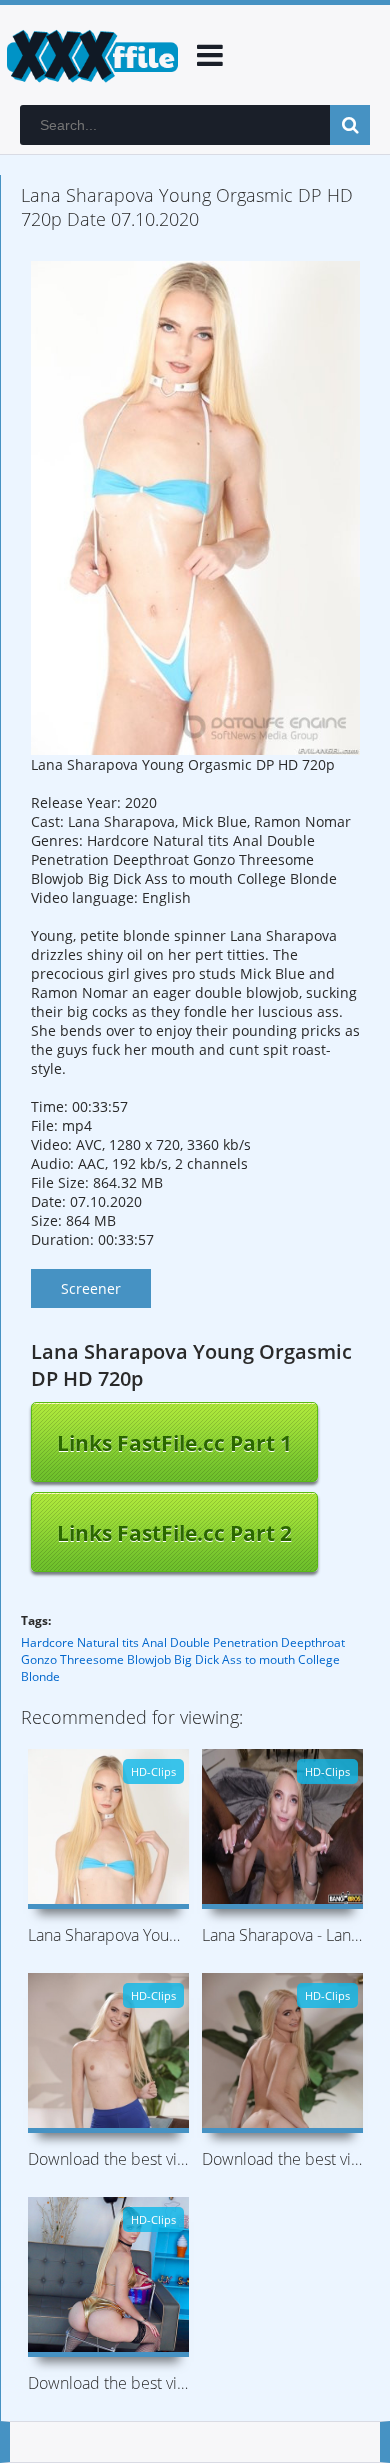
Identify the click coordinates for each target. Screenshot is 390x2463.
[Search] (350, 125)
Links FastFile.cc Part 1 (174, 1443)
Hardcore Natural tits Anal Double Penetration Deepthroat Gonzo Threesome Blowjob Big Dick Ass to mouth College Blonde (183, 1659)
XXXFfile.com (90, 55)
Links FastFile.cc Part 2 (174, 1533)
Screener (91, 1288)
